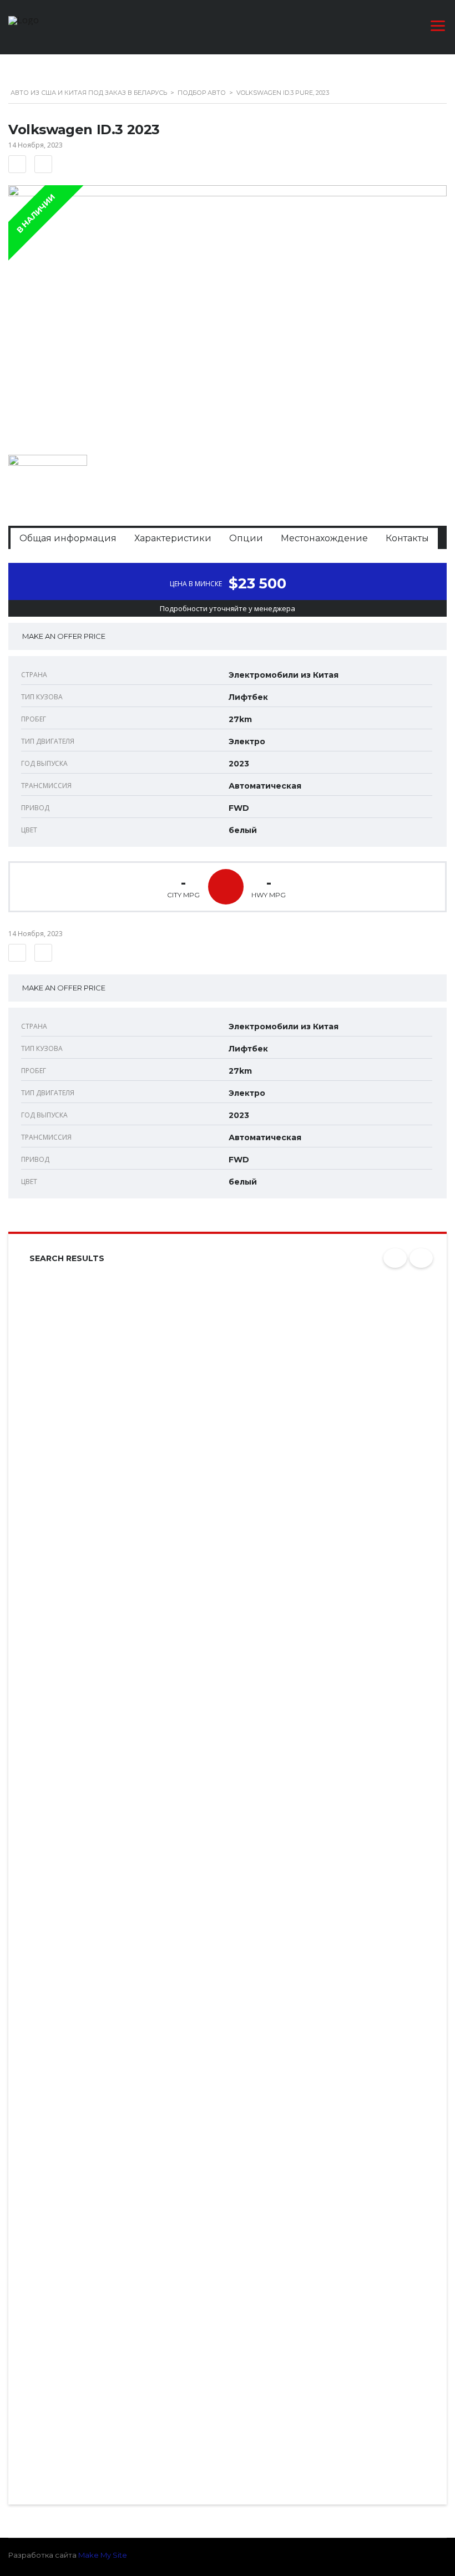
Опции (246, 538)
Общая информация (68, 538)
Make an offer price (64, 636)
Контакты (407, 538)
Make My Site (103, 2555)
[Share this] (43, 164)
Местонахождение (324, 538)
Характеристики (173, 538)
